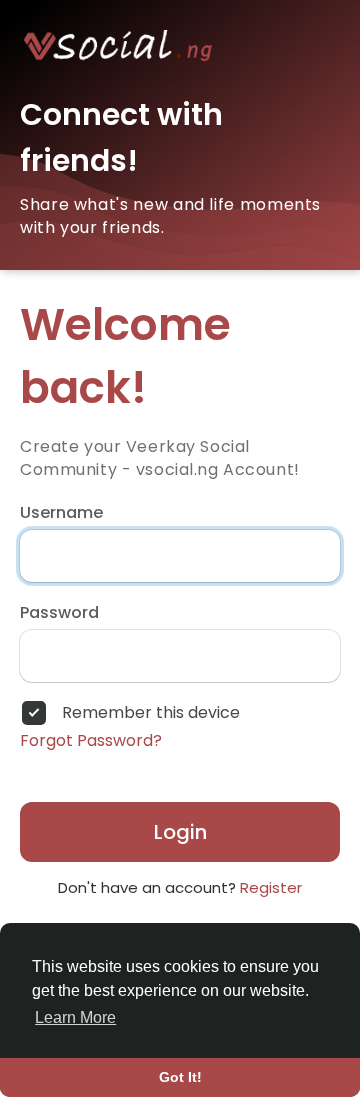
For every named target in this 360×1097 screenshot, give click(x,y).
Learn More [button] (75, 1017)
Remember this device (151, 713)
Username (61, 513)
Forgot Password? (91, 741)
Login (180, 832)
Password (59, 613)
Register (271, 887)
